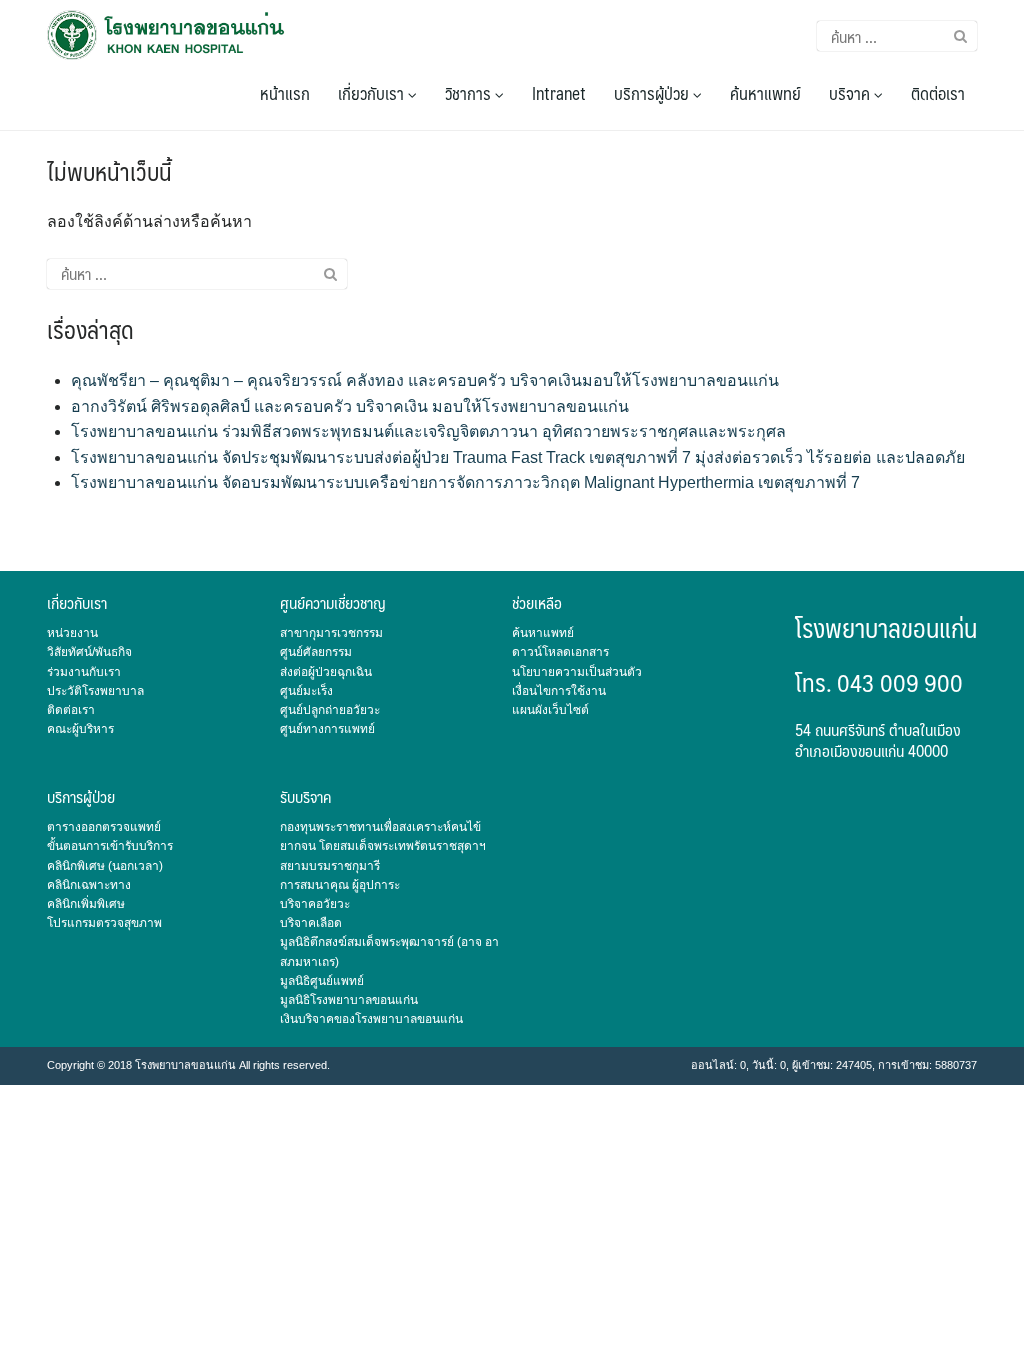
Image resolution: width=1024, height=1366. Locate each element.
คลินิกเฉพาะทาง (89, 885)
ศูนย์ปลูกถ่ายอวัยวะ (330, 710)
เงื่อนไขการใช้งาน (559, 691)
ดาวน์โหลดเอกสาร (560, 652)
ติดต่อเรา (938, 93)
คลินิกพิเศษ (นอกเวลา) (105, 866)
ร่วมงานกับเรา (84, 672)
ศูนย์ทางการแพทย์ (327, 729)
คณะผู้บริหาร (80, 729)
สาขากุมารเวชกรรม (331, 633)
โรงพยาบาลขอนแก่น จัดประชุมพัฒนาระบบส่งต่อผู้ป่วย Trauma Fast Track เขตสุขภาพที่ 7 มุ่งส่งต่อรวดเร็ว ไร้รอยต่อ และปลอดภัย (518, 457)
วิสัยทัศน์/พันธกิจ (89, 652)
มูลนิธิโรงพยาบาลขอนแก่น (349, 1000)
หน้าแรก (285, 93)
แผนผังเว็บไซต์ (550, 710)
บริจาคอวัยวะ (315, 904)
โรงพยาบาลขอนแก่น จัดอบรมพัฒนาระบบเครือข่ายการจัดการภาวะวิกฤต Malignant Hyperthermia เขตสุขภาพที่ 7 (465, 482)
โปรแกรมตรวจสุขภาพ (104, 923)
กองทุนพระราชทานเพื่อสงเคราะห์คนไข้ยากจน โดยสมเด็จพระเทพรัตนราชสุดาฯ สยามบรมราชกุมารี (383, 846)
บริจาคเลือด (311, 923)
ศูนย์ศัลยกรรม (316, 652)
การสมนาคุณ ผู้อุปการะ (340, 885)
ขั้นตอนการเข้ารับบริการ (110, 846)
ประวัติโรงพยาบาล (95, 691)
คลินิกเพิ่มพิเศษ (86, 904)
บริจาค (851, 93)
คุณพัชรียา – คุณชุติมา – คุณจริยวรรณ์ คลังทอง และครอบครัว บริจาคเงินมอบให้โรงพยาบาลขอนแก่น (425, 380)
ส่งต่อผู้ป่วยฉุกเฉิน (326, 672)
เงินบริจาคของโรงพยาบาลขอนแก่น (371, 1019)
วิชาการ (470, 93)
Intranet (559, 93)
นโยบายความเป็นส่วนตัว (577, 672)
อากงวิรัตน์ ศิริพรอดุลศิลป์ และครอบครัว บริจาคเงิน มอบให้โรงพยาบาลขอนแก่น (350, 406)
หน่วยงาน (72, 633)
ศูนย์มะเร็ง (306, 691)
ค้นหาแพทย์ (765, 93)
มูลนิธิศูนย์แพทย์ (322, 981)
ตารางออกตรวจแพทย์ (104, 827)
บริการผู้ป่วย (653, 93)
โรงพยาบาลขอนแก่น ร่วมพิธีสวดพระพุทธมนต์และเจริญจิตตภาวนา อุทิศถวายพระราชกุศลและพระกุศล (428, 431)
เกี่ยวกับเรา (373, 93)
